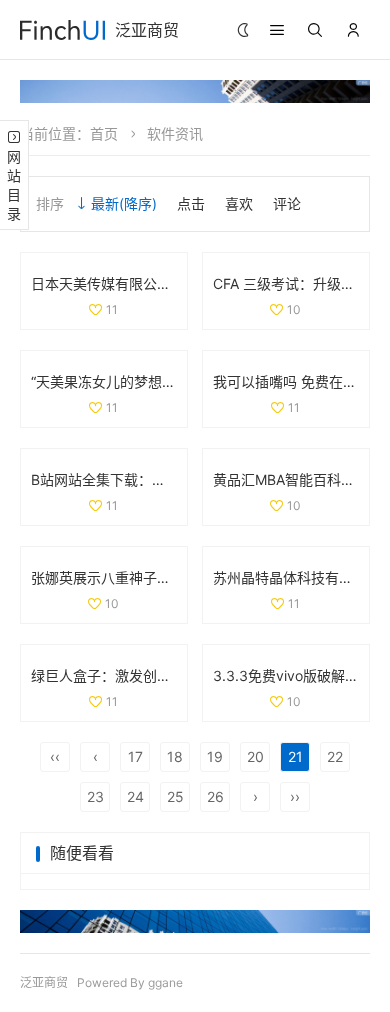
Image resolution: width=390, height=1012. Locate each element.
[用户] (353, 30)
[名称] (195, 91)
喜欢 (239, 203)
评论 (287, 203)
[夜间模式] (243, 31)
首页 (104, 133)
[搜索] (315, 30)
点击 (191, 203)
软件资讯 (175, 133)
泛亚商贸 (147, 30)
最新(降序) (124, 203)
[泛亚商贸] (62, 30)
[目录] (277, 30)
